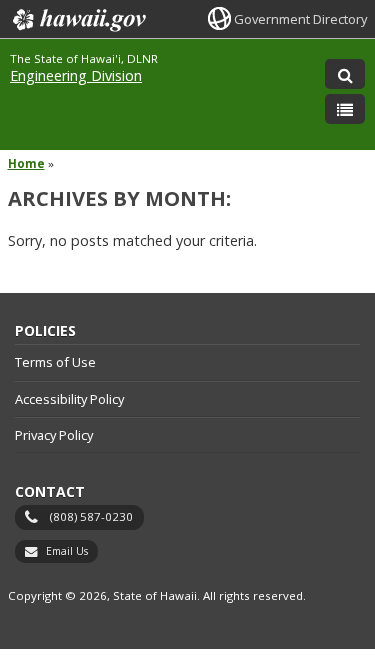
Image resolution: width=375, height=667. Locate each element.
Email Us (67, 551)
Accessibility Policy (69, 399)
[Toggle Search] (345, 74)
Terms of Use (55, 362)
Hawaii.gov (77, 20)
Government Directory (300, 19)
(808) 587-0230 (91, 516)
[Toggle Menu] (345, 109)
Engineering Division (76, 75)
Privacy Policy (54, 435)
